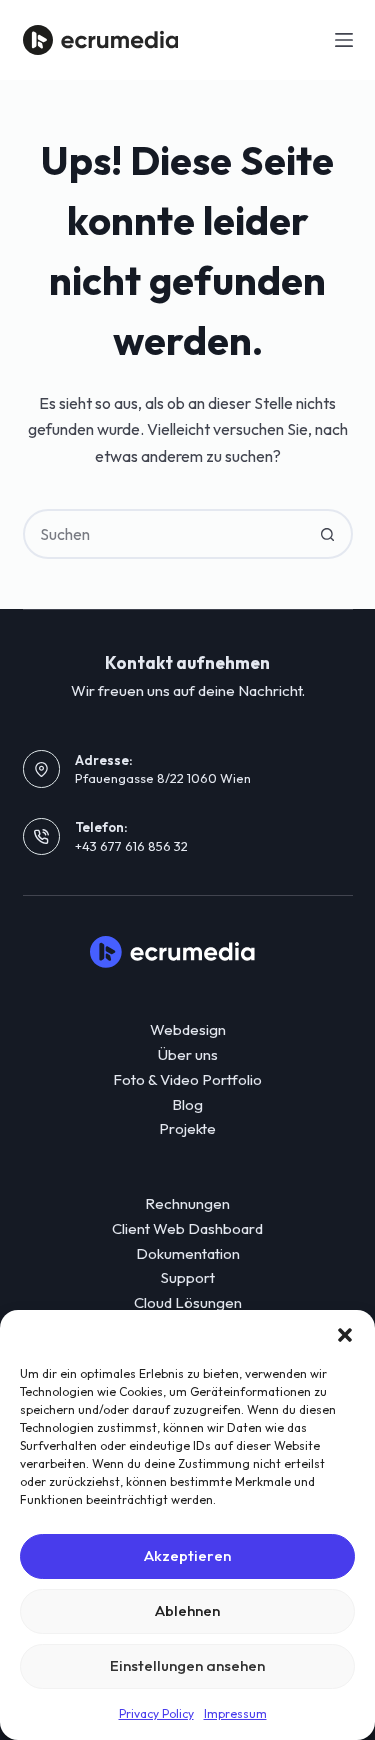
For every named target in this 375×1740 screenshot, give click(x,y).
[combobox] (165, 534)
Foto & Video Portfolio (187, 1079)
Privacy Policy (156, 1713)
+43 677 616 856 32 (131, 846)
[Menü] (344, 40)
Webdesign (188, 1029)
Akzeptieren (187, 1555)
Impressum (235, 1713)
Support (188, 1277)
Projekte (187, 1128)
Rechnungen (187, 1203)
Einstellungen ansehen (187, 1665)
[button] (345, 1335)
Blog (187, 1104)
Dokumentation (188, 1253)
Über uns (188, 1054)
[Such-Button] (328, 534)
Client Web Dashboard (187, 1228)
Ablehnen (187, 1610)
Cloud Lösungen (188, 1302)
